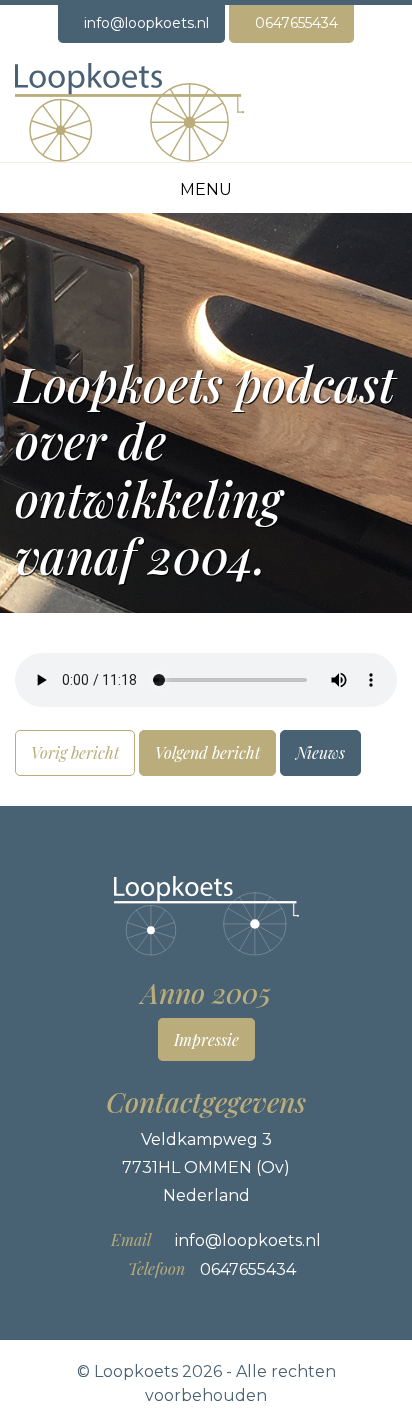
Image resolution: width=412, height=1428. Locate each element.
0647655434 (296, 23)
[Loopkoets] (130, 111)
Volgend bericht (207, 752)
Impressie (206, 1039)
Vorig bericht (75, 752)
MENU (206, 189)
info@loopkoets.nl (146, 23)
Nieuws (320, 752)
